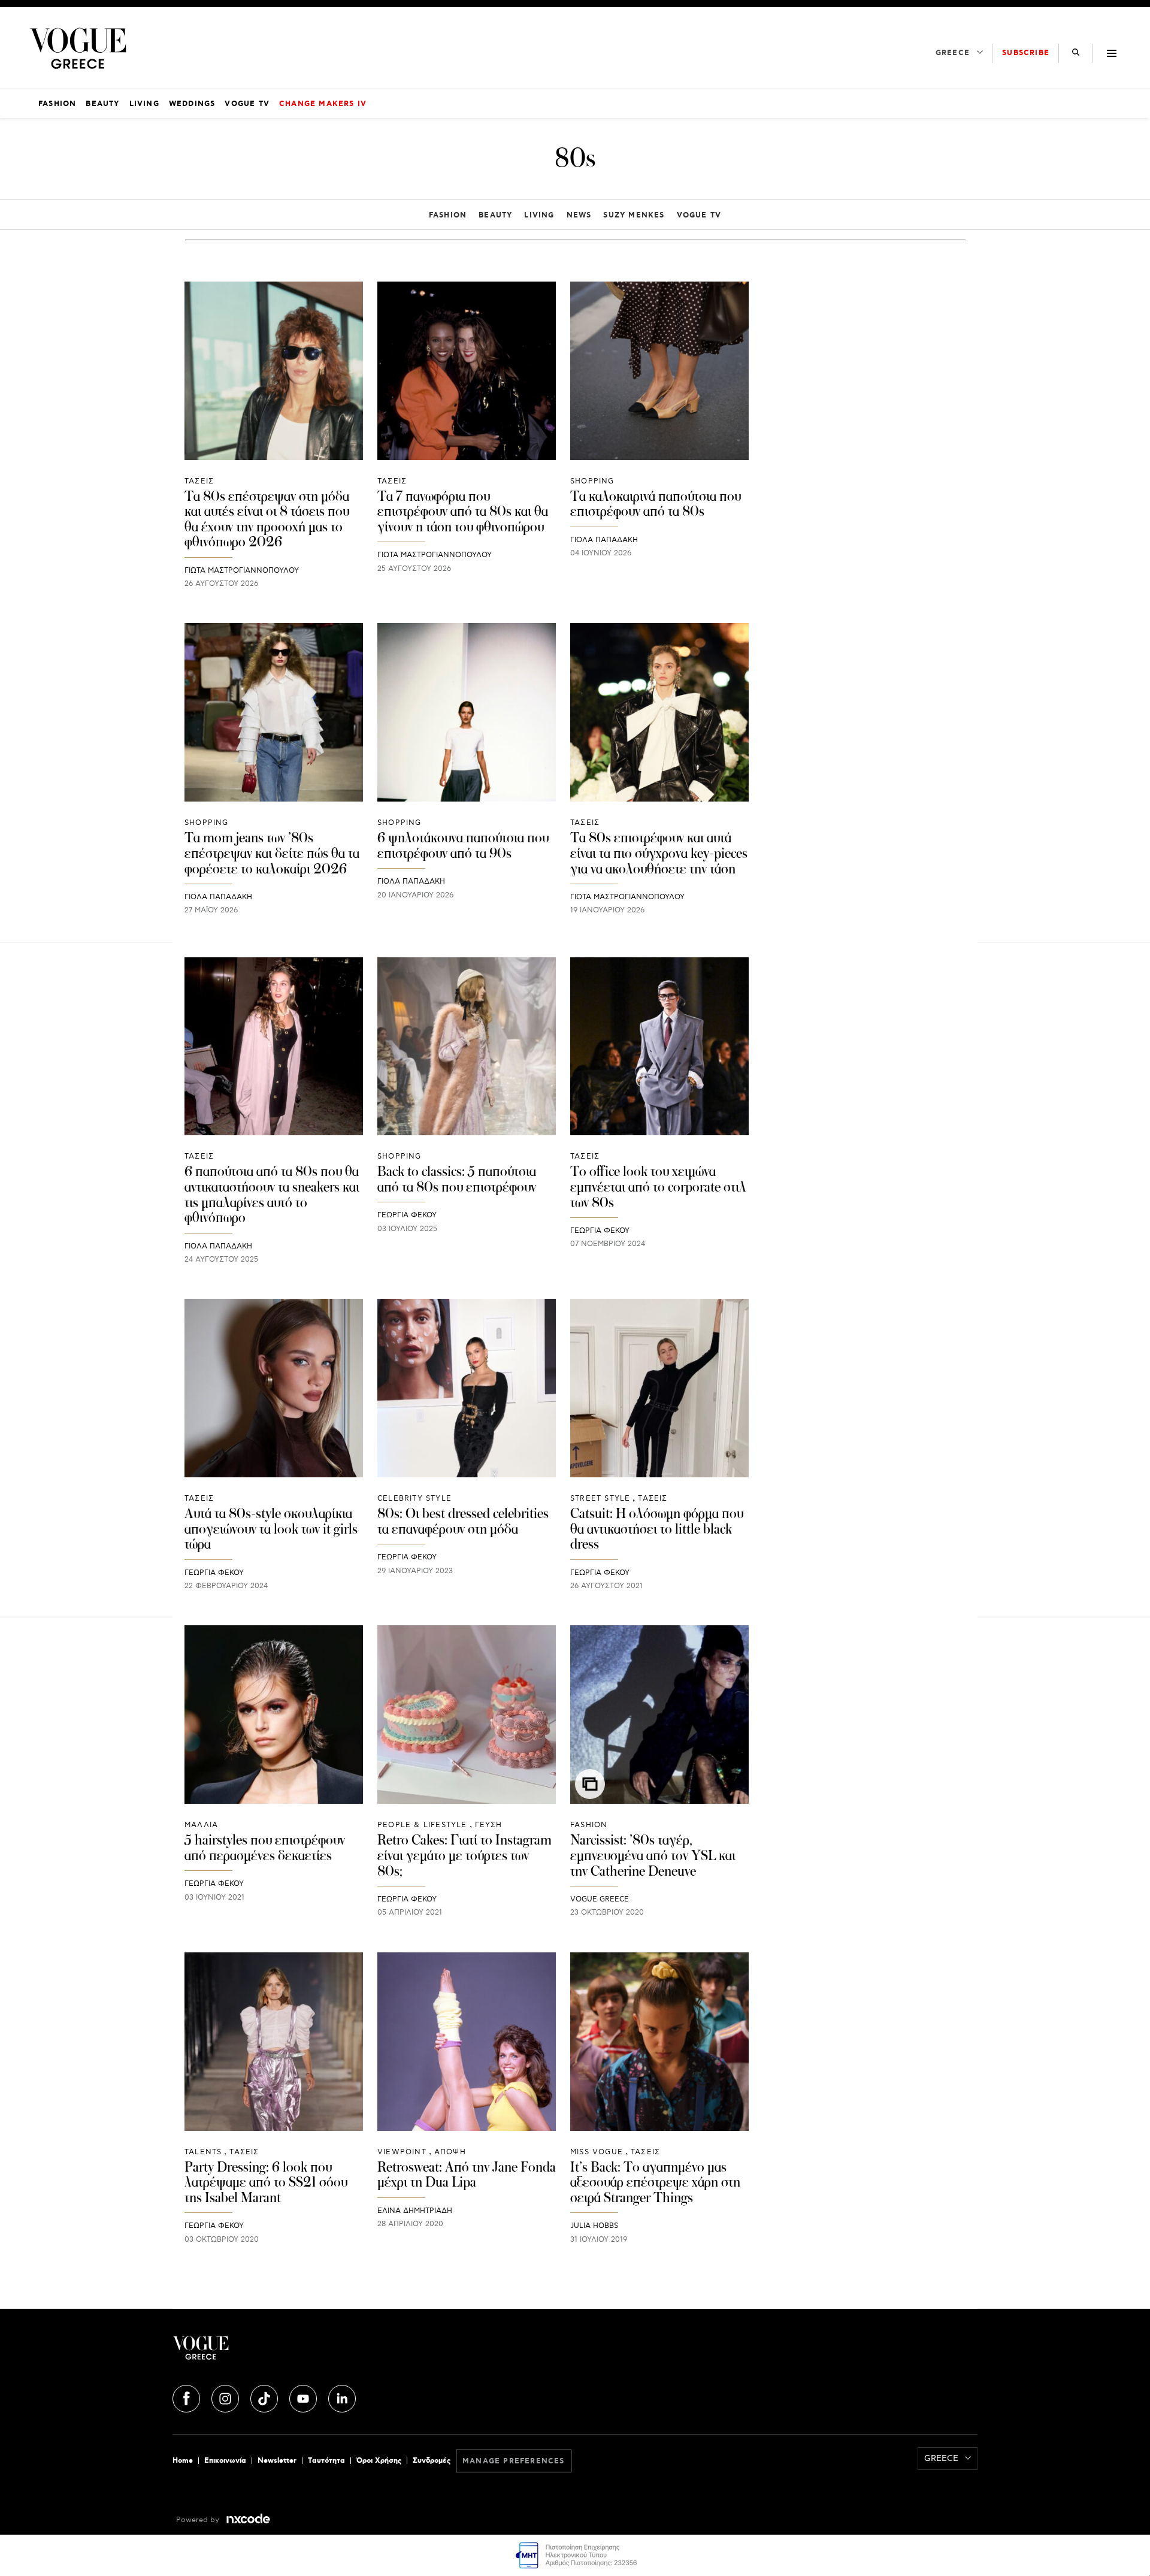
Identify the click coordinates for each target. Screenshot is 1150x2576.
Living (539, 215)
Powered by (199, 2520)
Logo (307, 2353)
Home (183, 2461)
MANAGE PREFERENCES (514, 2461)
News (579, 215)
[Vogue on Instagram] (226, 2397)
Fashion (448, 215)
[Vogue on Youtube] (304, 2397)
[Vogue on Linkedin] (342, 2397)
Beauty (495, 215)
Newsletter (277, 2461)
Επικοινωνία (225, 2461)
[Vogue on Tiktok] (265, 2397)
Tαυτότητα (326, 2461)
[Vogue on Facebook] (187, 2397)
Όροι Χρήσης (379, 2461)
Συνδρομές (432, 2461)
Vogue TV (699, 215)
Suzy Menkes (634, 215)
